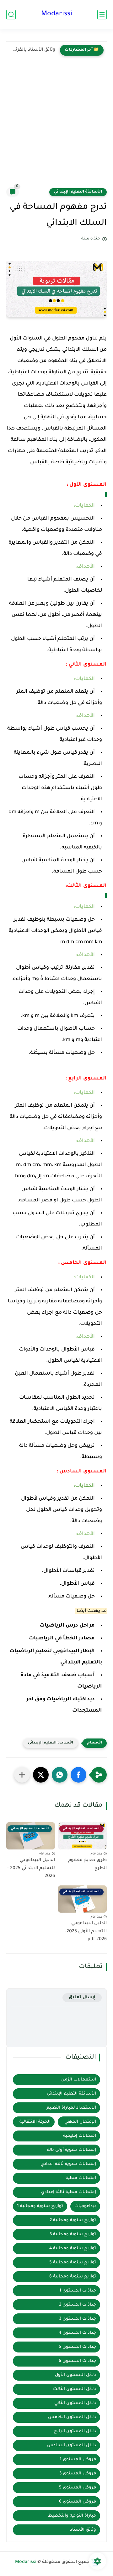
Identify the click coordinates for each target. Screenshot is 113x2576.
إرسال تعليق (82, 1997)
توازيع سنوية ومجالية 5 (73, 2263)
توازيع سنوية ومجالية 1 (40, 2206)
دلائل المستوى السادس (72, 2445)
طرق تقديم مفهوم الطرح (87, 1864)
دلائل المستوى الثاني (75, 2403)
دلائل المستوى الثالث (75, 2389)
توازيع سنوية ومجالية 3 (73, 2234)
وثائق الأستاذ (83, 2530)
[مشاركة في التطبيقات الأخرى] (22, 1775)
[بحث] (11, 15)
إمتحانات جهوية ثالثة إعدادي (68, 2164)
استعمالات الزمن (79, 2080)
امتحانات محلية (81, 2178)
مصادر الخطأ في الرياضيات (62, 1638)
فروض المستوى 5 (78, 2488)
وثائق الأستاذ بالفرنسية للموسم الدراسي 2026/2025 (32, 50)
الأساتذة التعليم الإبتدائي (78, 192)
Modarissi (57, 14)
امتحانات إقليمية (80, 2136)
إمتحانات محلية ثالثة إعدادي (69, 2192)
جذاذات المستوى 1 (78, 2291)
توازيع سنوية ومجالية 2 (73, 2220)
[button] (78, 1775)
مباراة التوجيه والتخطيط (72, 2516)
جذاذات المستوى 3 (78, 2319)
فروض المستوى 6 (78, 2502)
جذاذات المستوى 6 (77, 2361)
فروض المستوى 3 (78, 2474)
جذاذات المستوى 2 (78, 2305)
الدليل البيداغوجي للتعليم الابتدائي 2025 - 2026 (31, 1868)
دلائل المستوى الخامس (72, 2417)
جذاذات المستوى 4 (77, 2333)
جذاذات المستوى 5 (77, 2347)
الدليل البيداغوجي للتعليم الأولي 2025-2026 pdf (86, 1932)
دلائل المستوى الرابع (75, 2431)
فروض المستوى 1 (78, 2460)
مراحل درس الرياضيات (67, 1626)
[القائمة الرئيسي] (102, 15)
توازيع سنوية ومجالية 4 (73, 2249)
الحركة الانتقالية (35, 2122)
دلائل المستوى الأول (75, 2375)
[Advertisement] (56, 128)
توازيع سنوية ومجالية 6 (73, 2277)
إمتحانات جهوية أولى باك (71, 2150)
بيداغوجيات (85, 2206)
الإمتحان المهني (80, 2122)
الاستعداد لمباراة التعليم (71, 2108)
